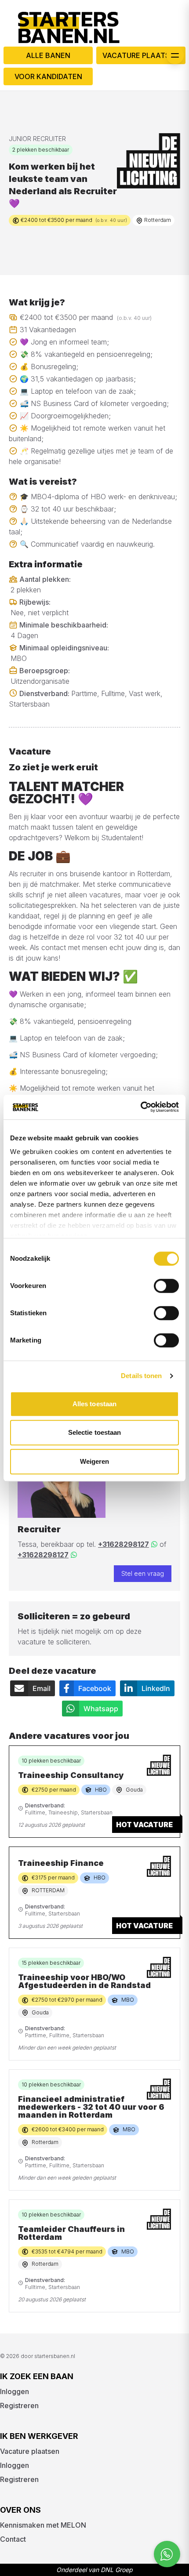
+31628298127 (124, 1544)
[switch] (166, 1286)
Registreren (19, 2405)
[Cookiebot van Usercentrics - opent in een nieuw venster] (140, 1107)
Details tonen (141, 1376)
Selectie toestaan (95, 1432)
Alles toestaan (94, 1404)
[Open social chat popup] (167, 2554)
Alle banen (48, 55)
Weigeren (95, 1461)
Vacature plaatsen (141, 55)
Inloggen (15, 2391)
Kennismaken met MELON (43, 2525)
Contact (13, 2539)
